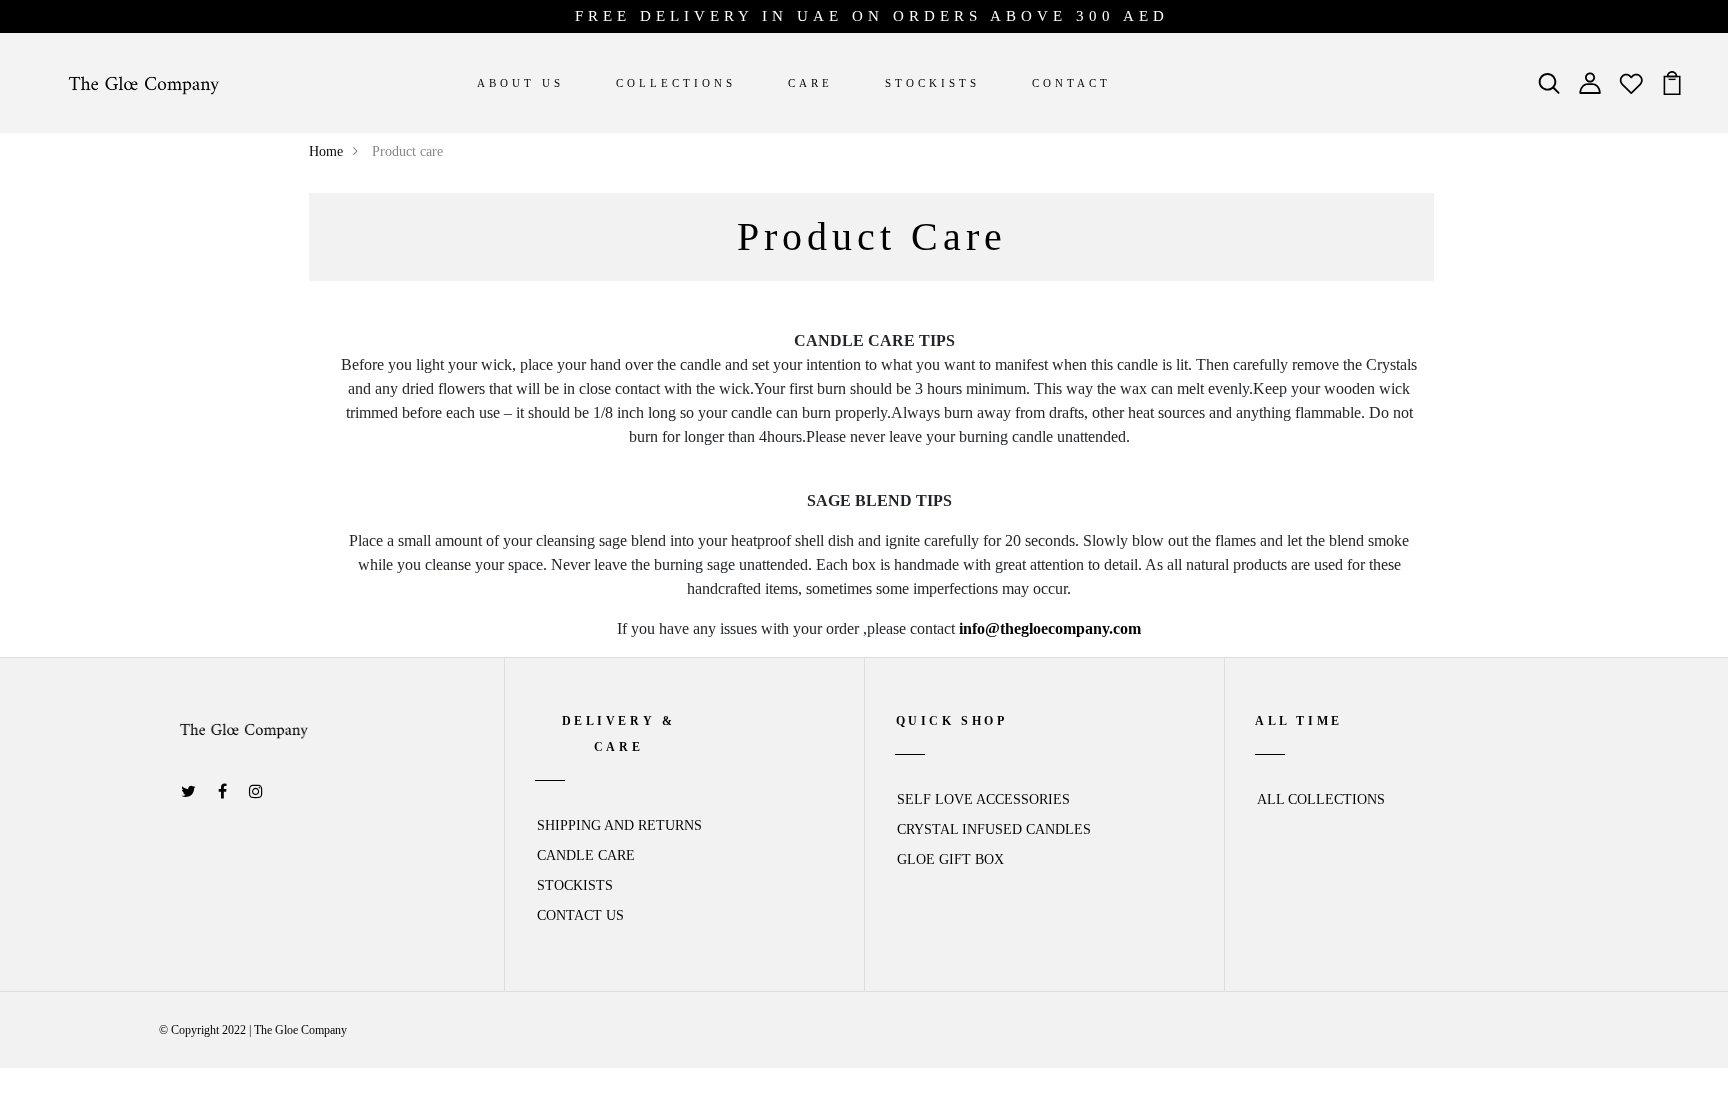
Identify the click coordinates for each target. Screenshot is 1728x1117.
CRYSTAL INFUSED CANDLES (994, 829)
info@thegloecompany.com (1050, 628)
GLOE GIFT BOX (950, 859)
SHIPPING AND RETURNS (619, 825)
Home (326, 151)
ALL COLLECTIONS (1321, 799)
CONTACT (1071, 83)
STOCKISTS (932, 83)
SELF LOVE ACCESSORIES (983, 799)
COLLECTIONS (676, 83)
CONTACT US (580, 915)
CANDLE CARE (586, 855)
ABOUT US (520, 83)
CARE (810, 83)
